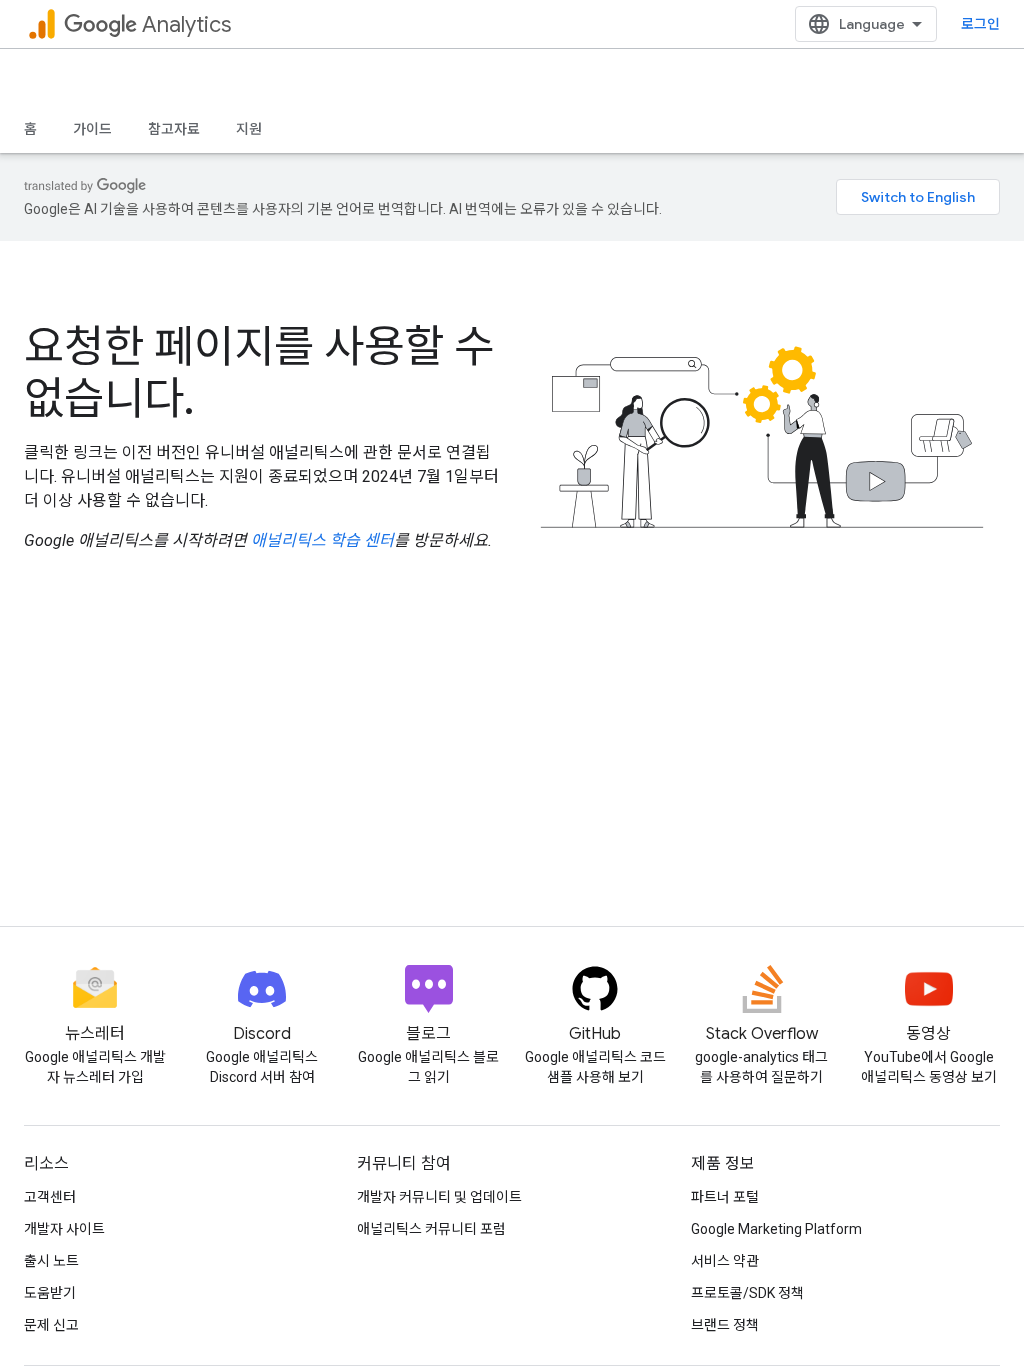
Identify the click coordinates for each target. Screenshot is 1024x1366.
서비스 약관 (725, 1261)
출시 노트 (51, 1261)
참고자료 (174, 129)
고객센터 (50, 1197)
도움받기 (50, 1293)
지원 (249, 129)
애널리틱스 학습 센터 (322, 540)
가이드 (92, 129)
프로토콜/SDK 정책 (747, 1293)
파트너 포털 (725, 1197)
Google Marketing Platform (776, 1229)
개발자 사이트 (64, 1229)
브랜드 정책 (725, 1325)
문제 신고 (51, 1325)
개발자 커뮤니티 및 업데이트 (439, 1197)
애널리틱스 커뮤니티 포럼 (431, 1229)
